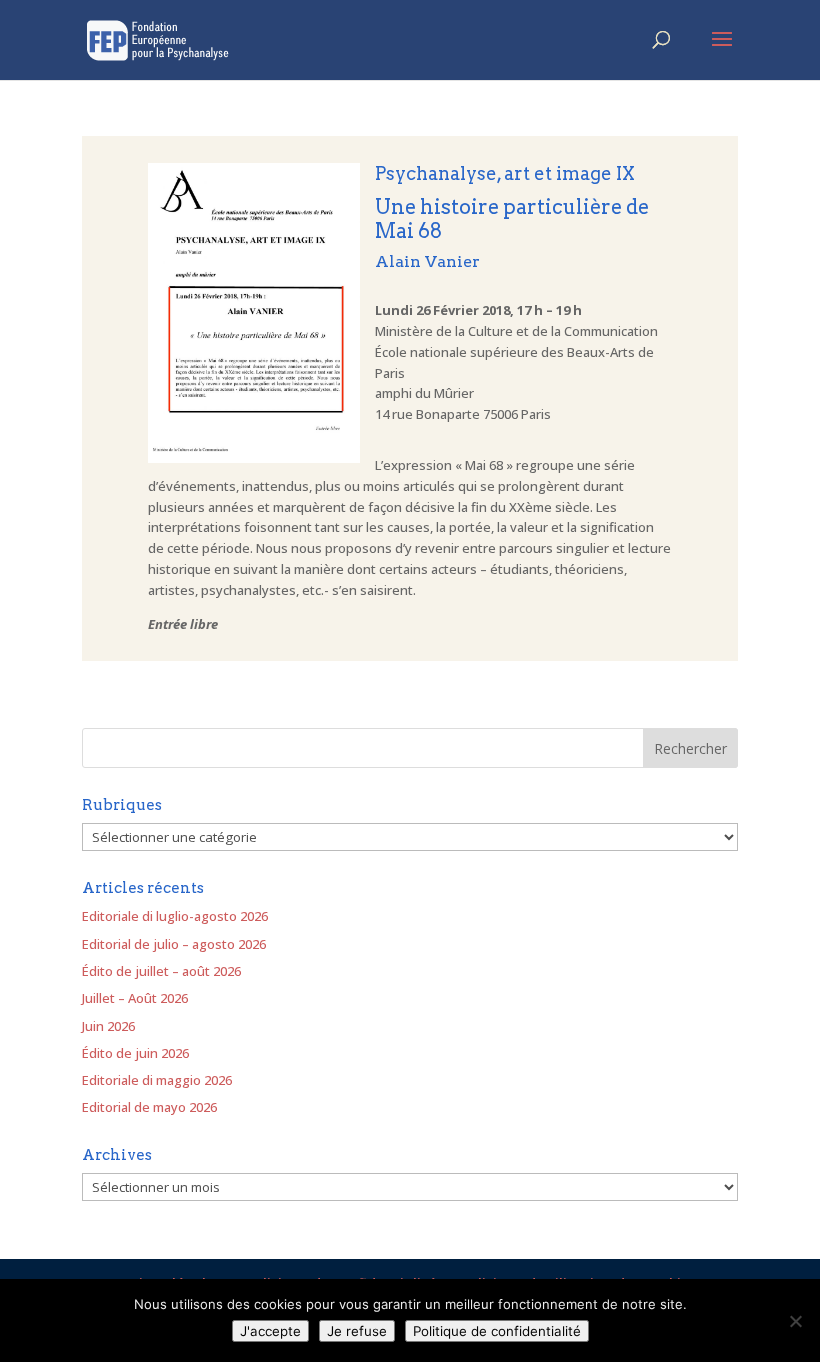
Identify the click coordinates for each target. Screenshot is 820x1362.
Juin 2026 (108, 1026)
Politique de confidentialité (497, 1331)
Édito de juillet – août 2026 (161, 971)
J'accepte (270, 1331)
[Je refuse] (795, 1321)
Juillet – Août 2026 (135, 998)
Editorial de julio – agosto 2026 (174, 944)
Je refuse (357, 1331)
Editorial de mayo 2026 (149, 1107)
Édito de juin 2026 (135, 1053)
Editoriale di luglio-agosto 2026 (175, 916)
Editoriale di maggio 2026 (157, 1080)
